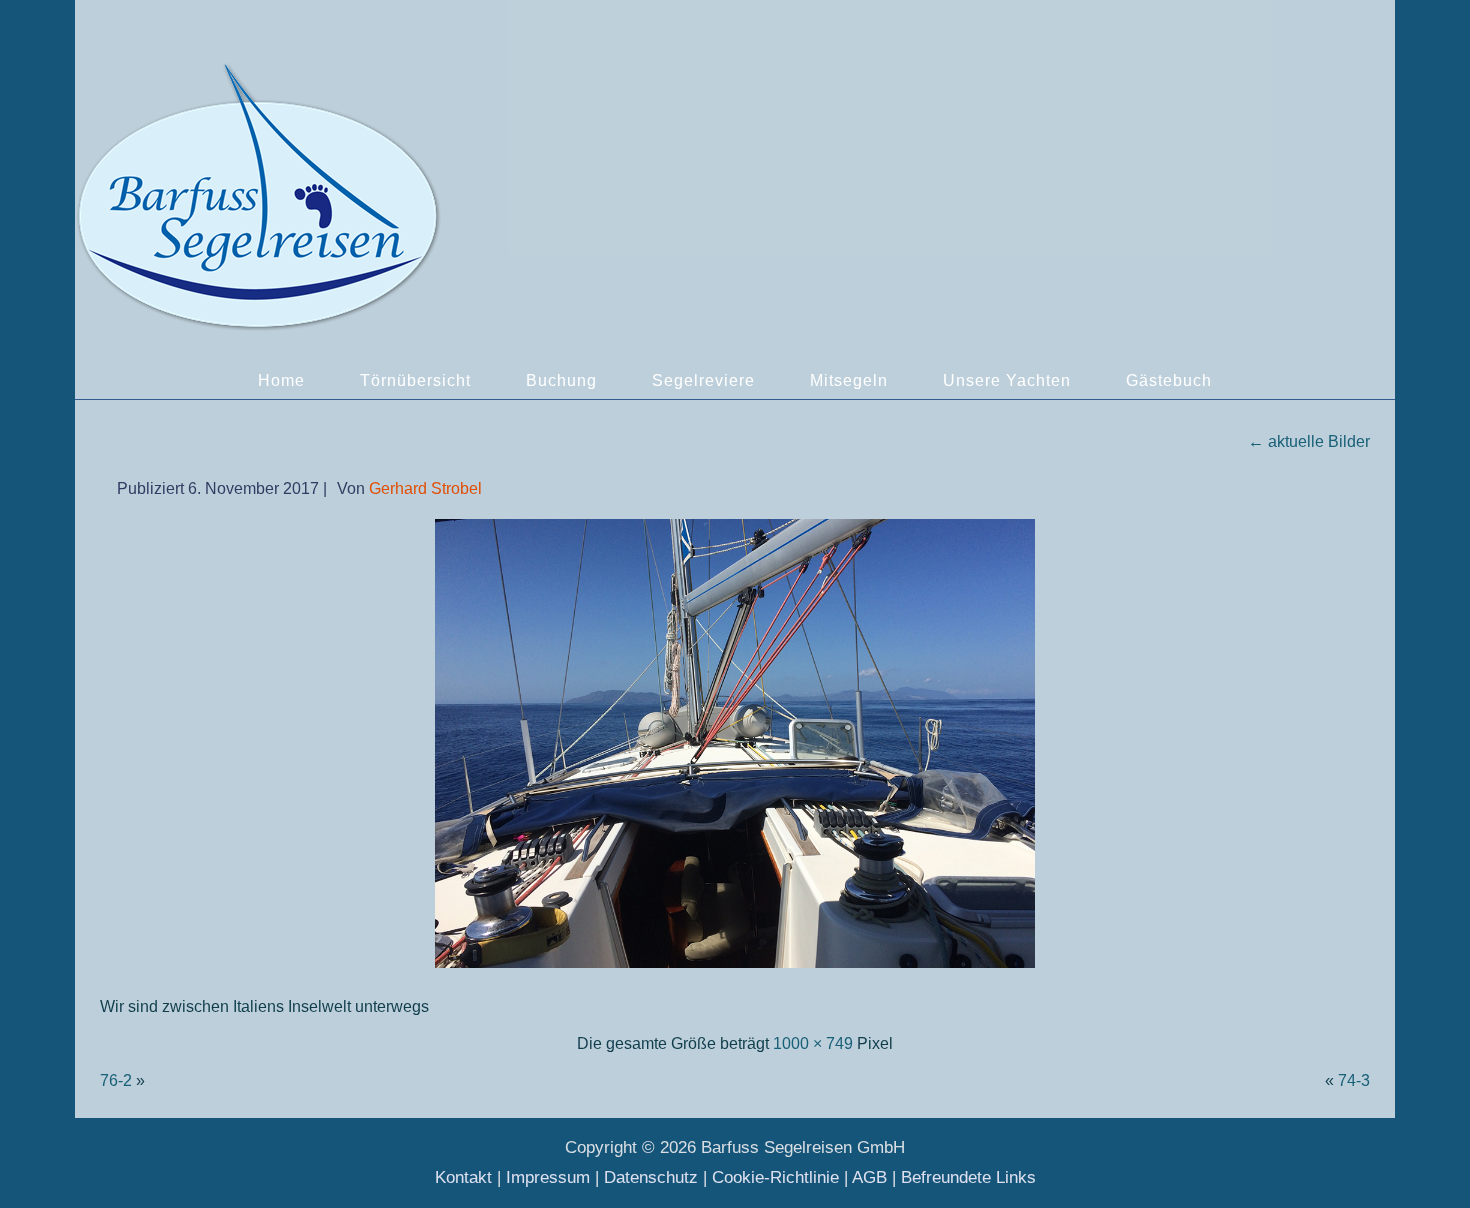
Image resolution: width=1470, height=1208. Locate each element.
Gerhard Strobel (425, 488)
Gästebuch (1169, 380)
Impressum (548, 1177)
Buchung (561, 380)
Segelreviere (703, 380)
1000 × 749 (813, 1043)
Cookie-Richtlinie (775, 1177)
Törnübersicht (415, 380)
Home (281, 380)
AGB (869, 1177)
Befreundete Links (968, 1177)
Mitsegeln (849, 380)
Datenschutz (651, 1177)
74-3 (1354, 1080)
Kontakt (463, 1177)
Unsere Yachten (1007, 380)
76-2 (116, 1080)
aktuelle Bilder (1309, 441)
